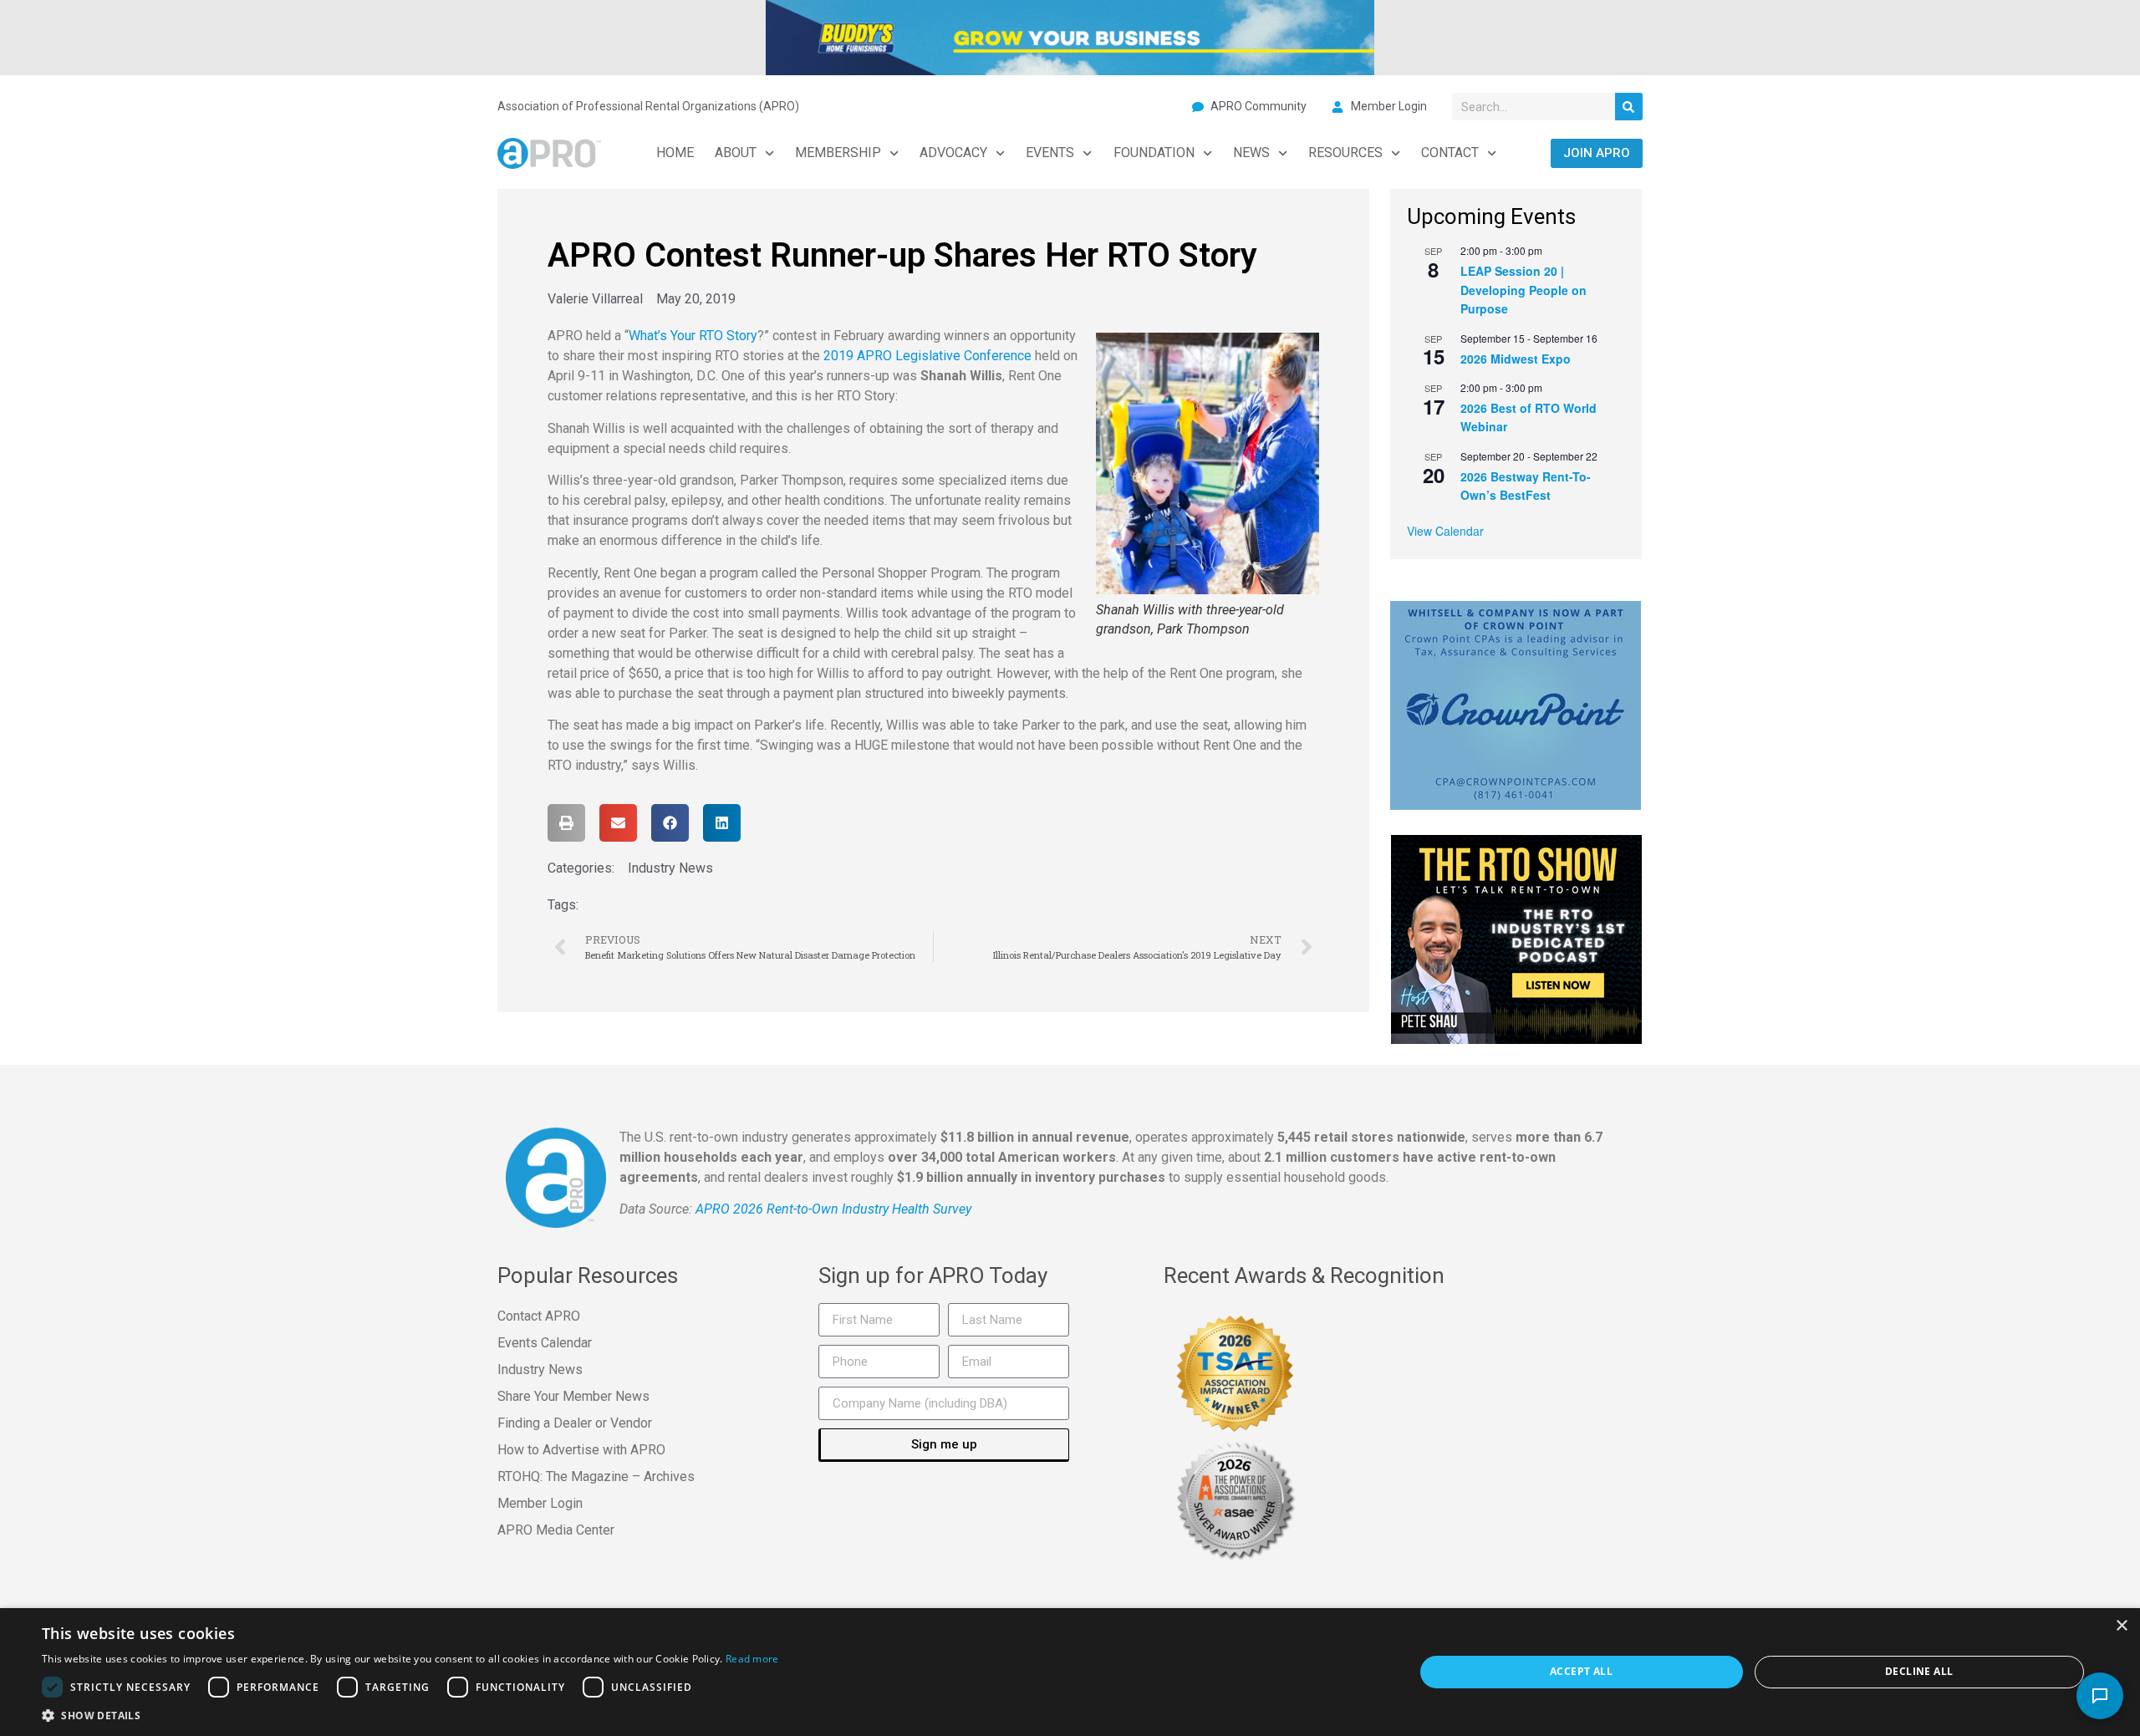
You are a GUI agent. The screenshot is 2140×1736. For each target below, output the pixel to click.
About (736, 153)
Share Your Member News (573, 1396)
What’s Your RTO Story (693, 336)
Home (675, 153)
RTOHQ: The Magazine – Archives (596, 1476)
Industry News (670, 868)
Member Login (540, 1503)
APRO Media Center (556, 1530)
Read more (752, 1659)
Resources (1345, 153)
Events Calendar (545, 1343)
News (1251, 153)
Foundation (1154, 153)
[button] (566, 823)
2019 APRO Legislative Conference (927, 356)
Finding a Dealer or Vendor (575, 1423)
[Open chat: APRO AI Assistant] (2100, 1696)
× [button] (2121, 1626)
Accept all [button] (1581, 1671)
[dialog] (1070, 1672)
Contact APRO (539, 1316)
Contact (1450, 153)
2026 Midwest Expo (1516, 359)
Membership (838, 153)
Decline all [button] (1919, 1671)
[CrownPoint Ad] (1516, 704)
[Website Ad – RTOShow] (1516, 938)
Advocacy (953, 153)
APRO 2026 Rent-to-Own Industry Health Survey (833, 1209)
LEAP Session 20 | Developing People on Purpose (1523, 290)
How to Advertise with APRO (581, 1450)
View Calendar (1445, 531)
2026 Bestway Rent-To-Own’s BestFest (1526, 486)
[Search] (1629, 107)
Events (1050, 153)
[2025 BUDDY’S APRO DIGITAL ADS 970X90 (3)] (1070, 36)
